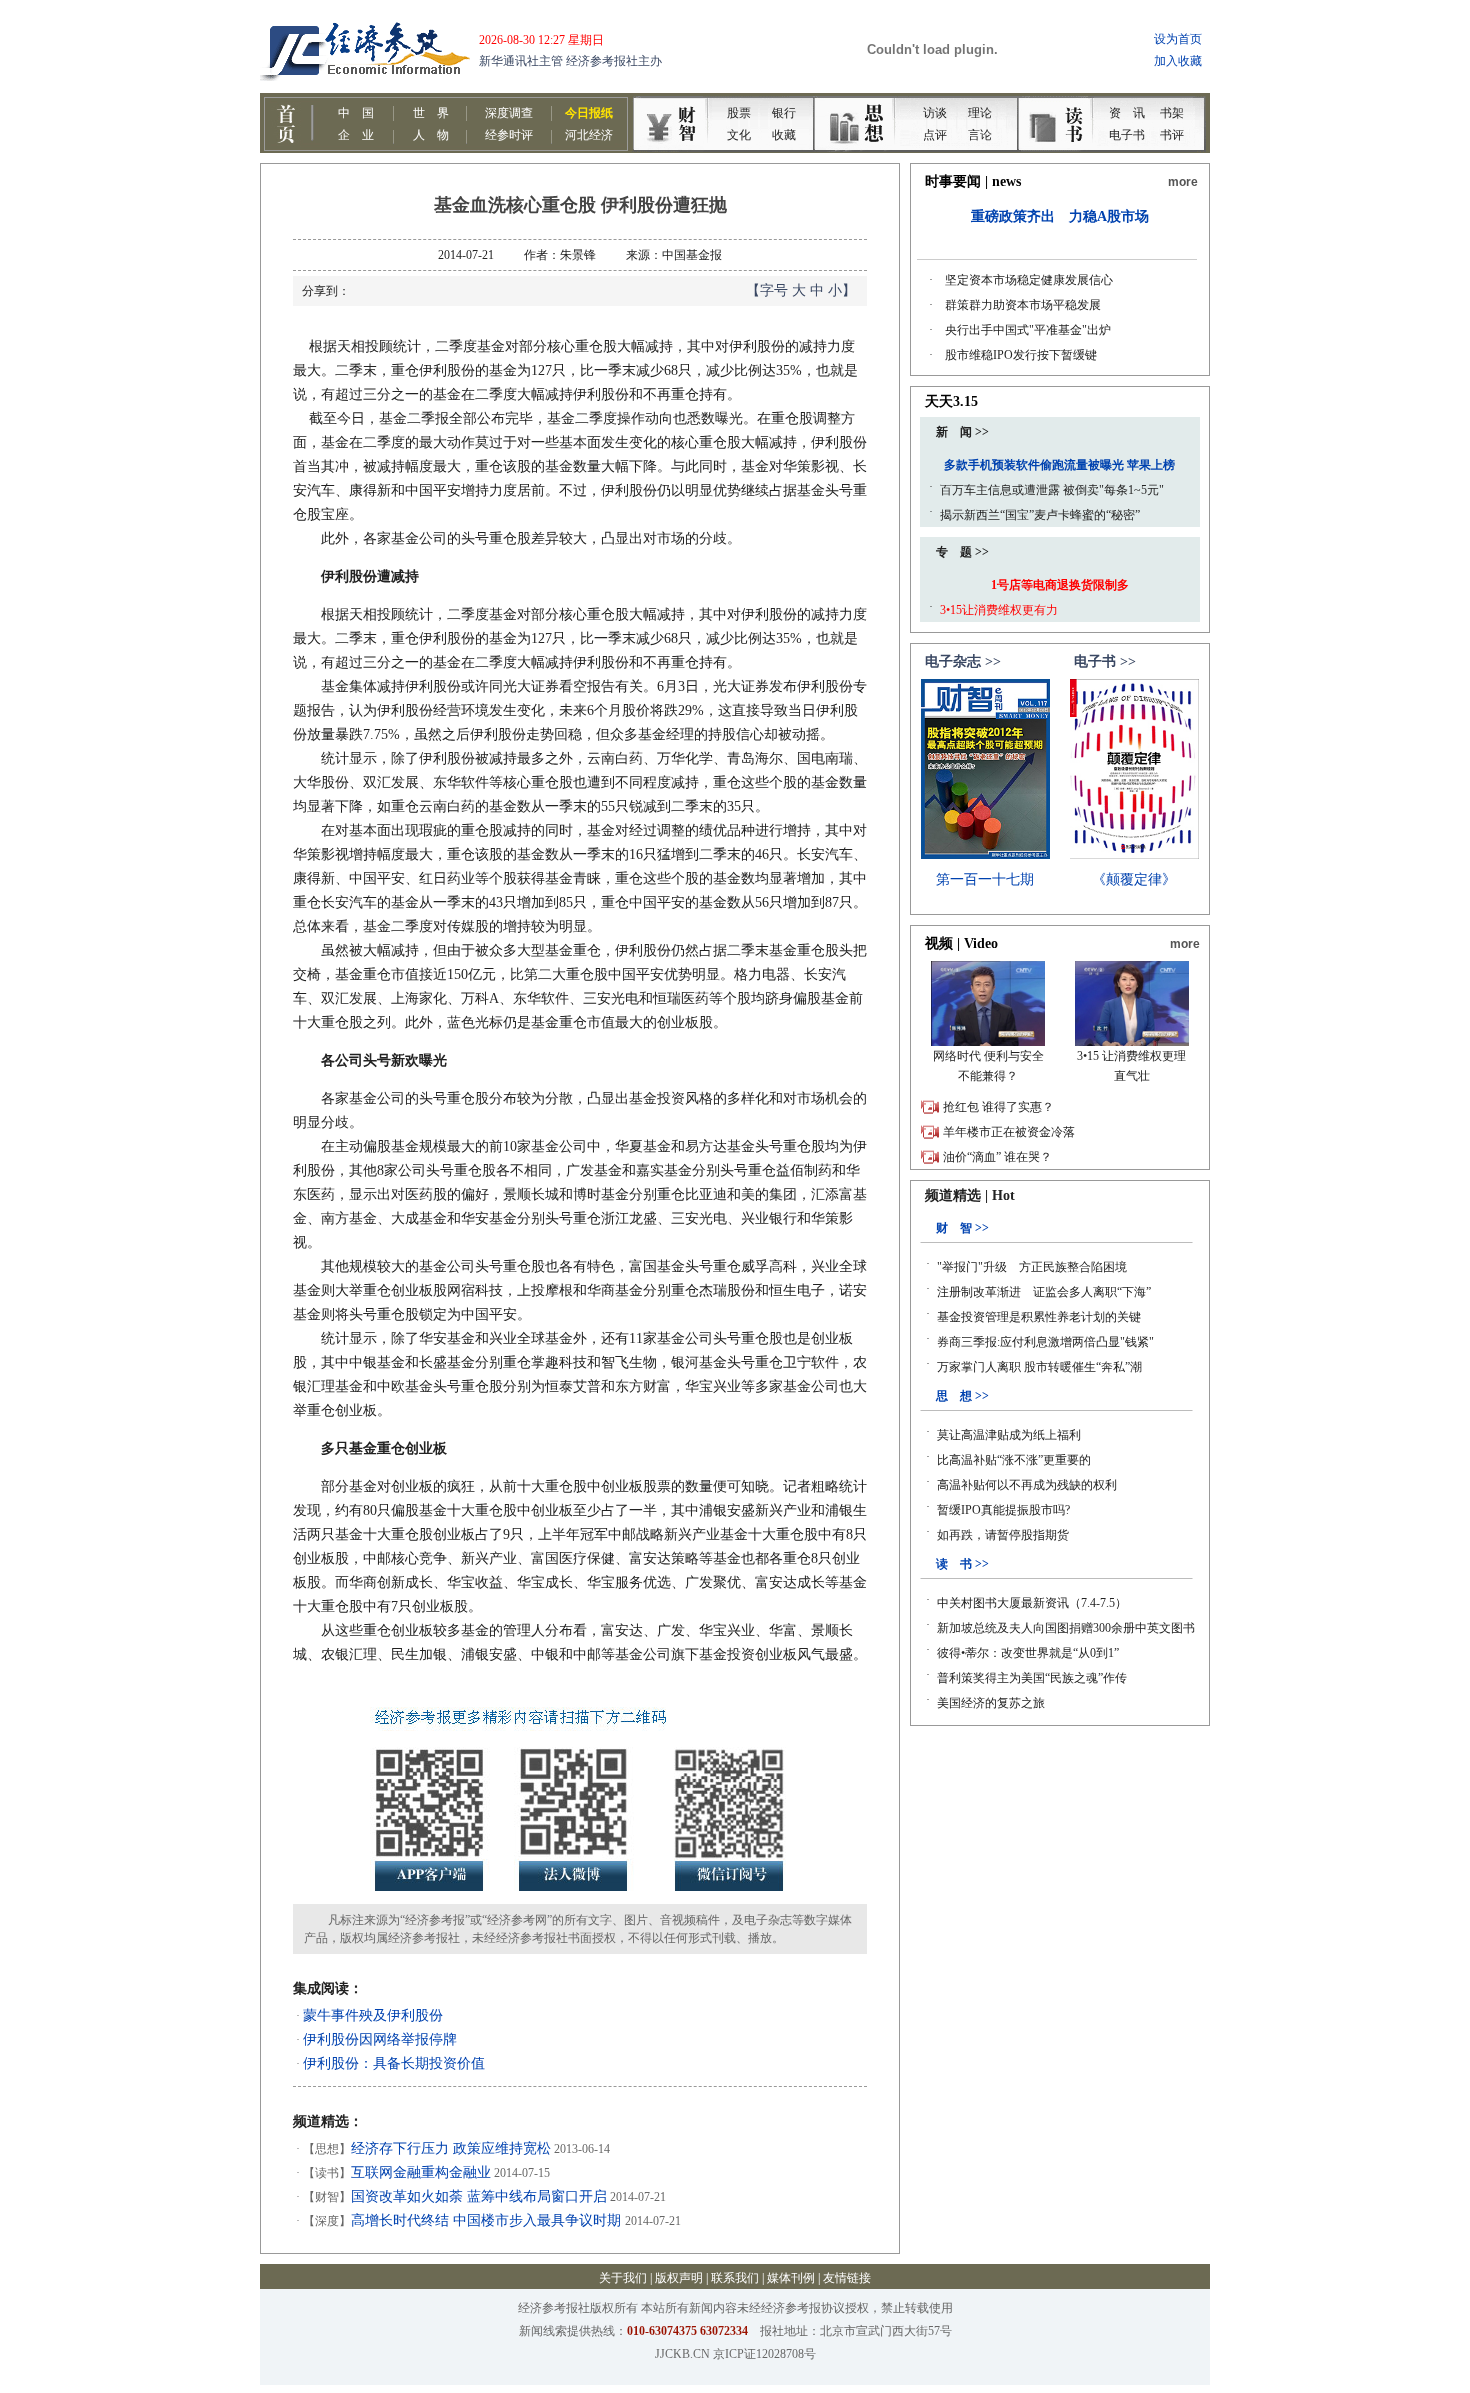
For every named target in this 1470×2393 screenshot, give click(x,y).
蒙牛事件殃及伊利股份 (373, 2015)
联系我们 (735, 2278)
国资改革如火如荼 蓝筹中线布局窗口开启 (479, 2196)
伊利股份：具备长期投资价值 (394, 2063)
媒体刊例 (791, 2278)
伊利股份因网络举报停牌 (380, 2039)
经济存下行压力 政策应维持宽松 (451, 2148)
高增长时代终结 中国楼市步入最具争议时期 (488, 2220)
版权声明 (679, 2278)
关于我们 (623, 2278)
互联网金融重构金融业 (421, 2172)
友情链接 (847, 2278)
